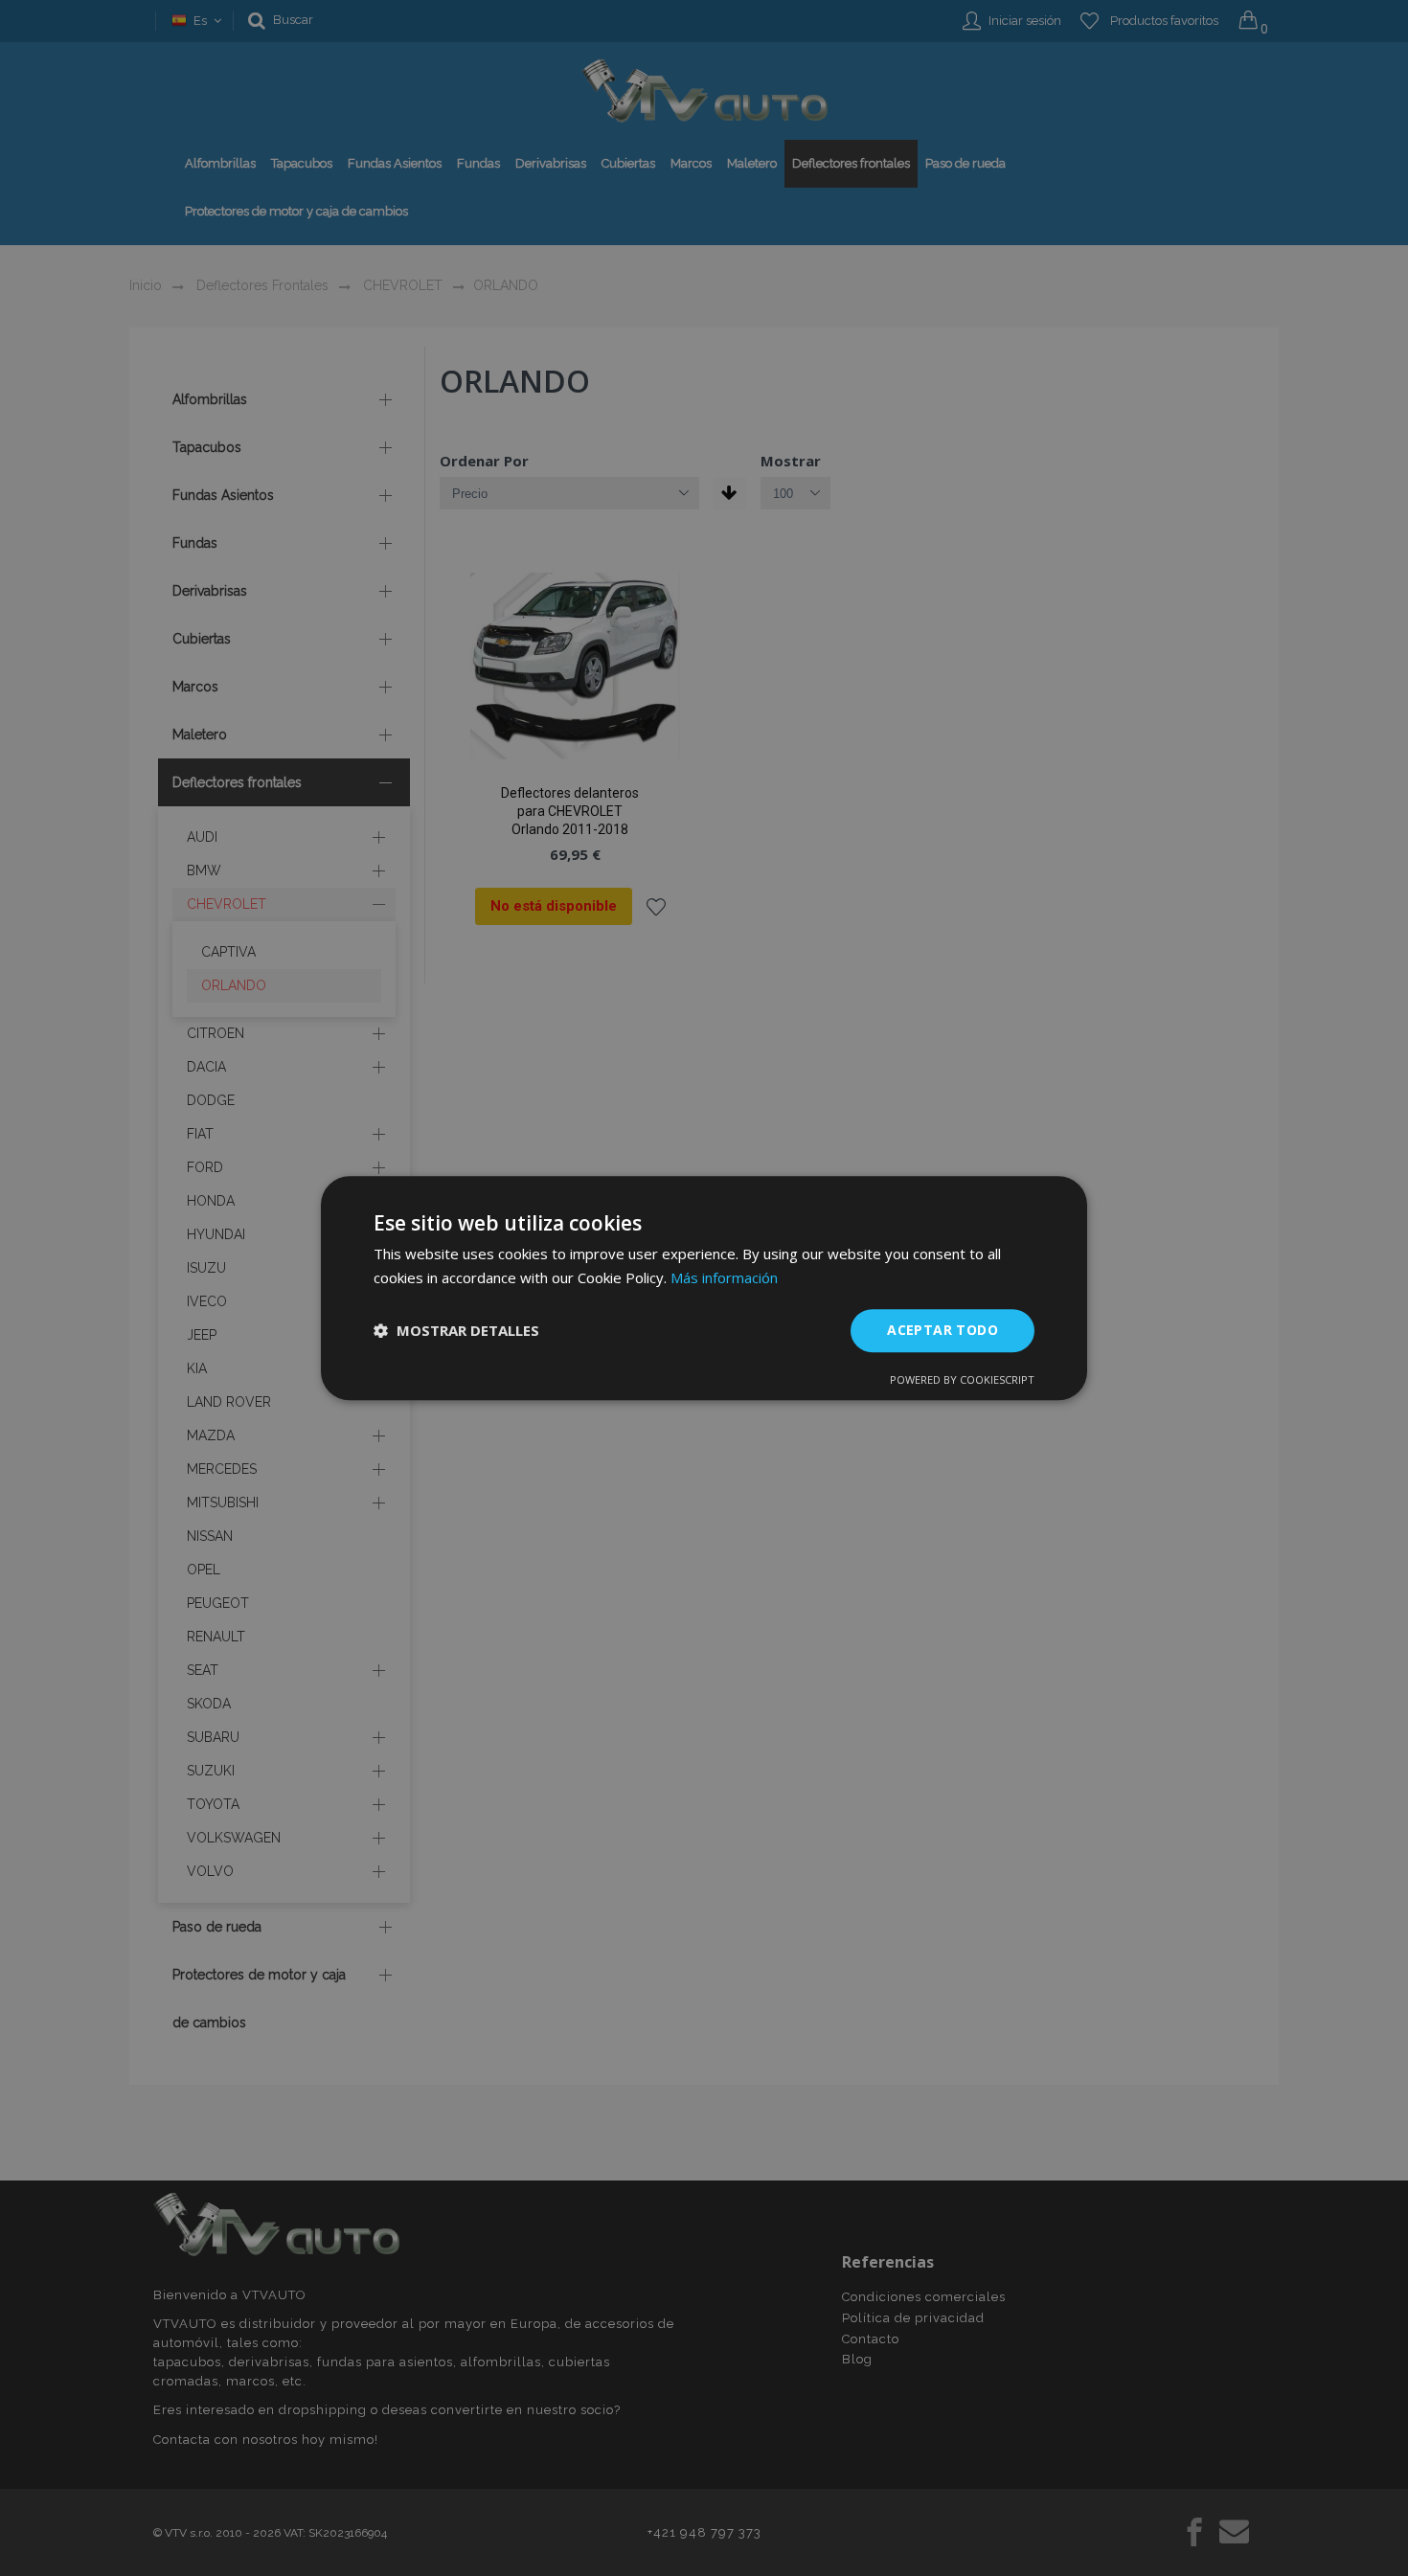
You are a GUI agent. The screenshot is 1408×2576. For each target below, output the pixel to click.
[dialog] (704, 1288)
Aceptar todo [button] (942, 1330)
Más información (724, 1277)
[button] (456, 1330)
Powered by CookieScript (962, 1379)
